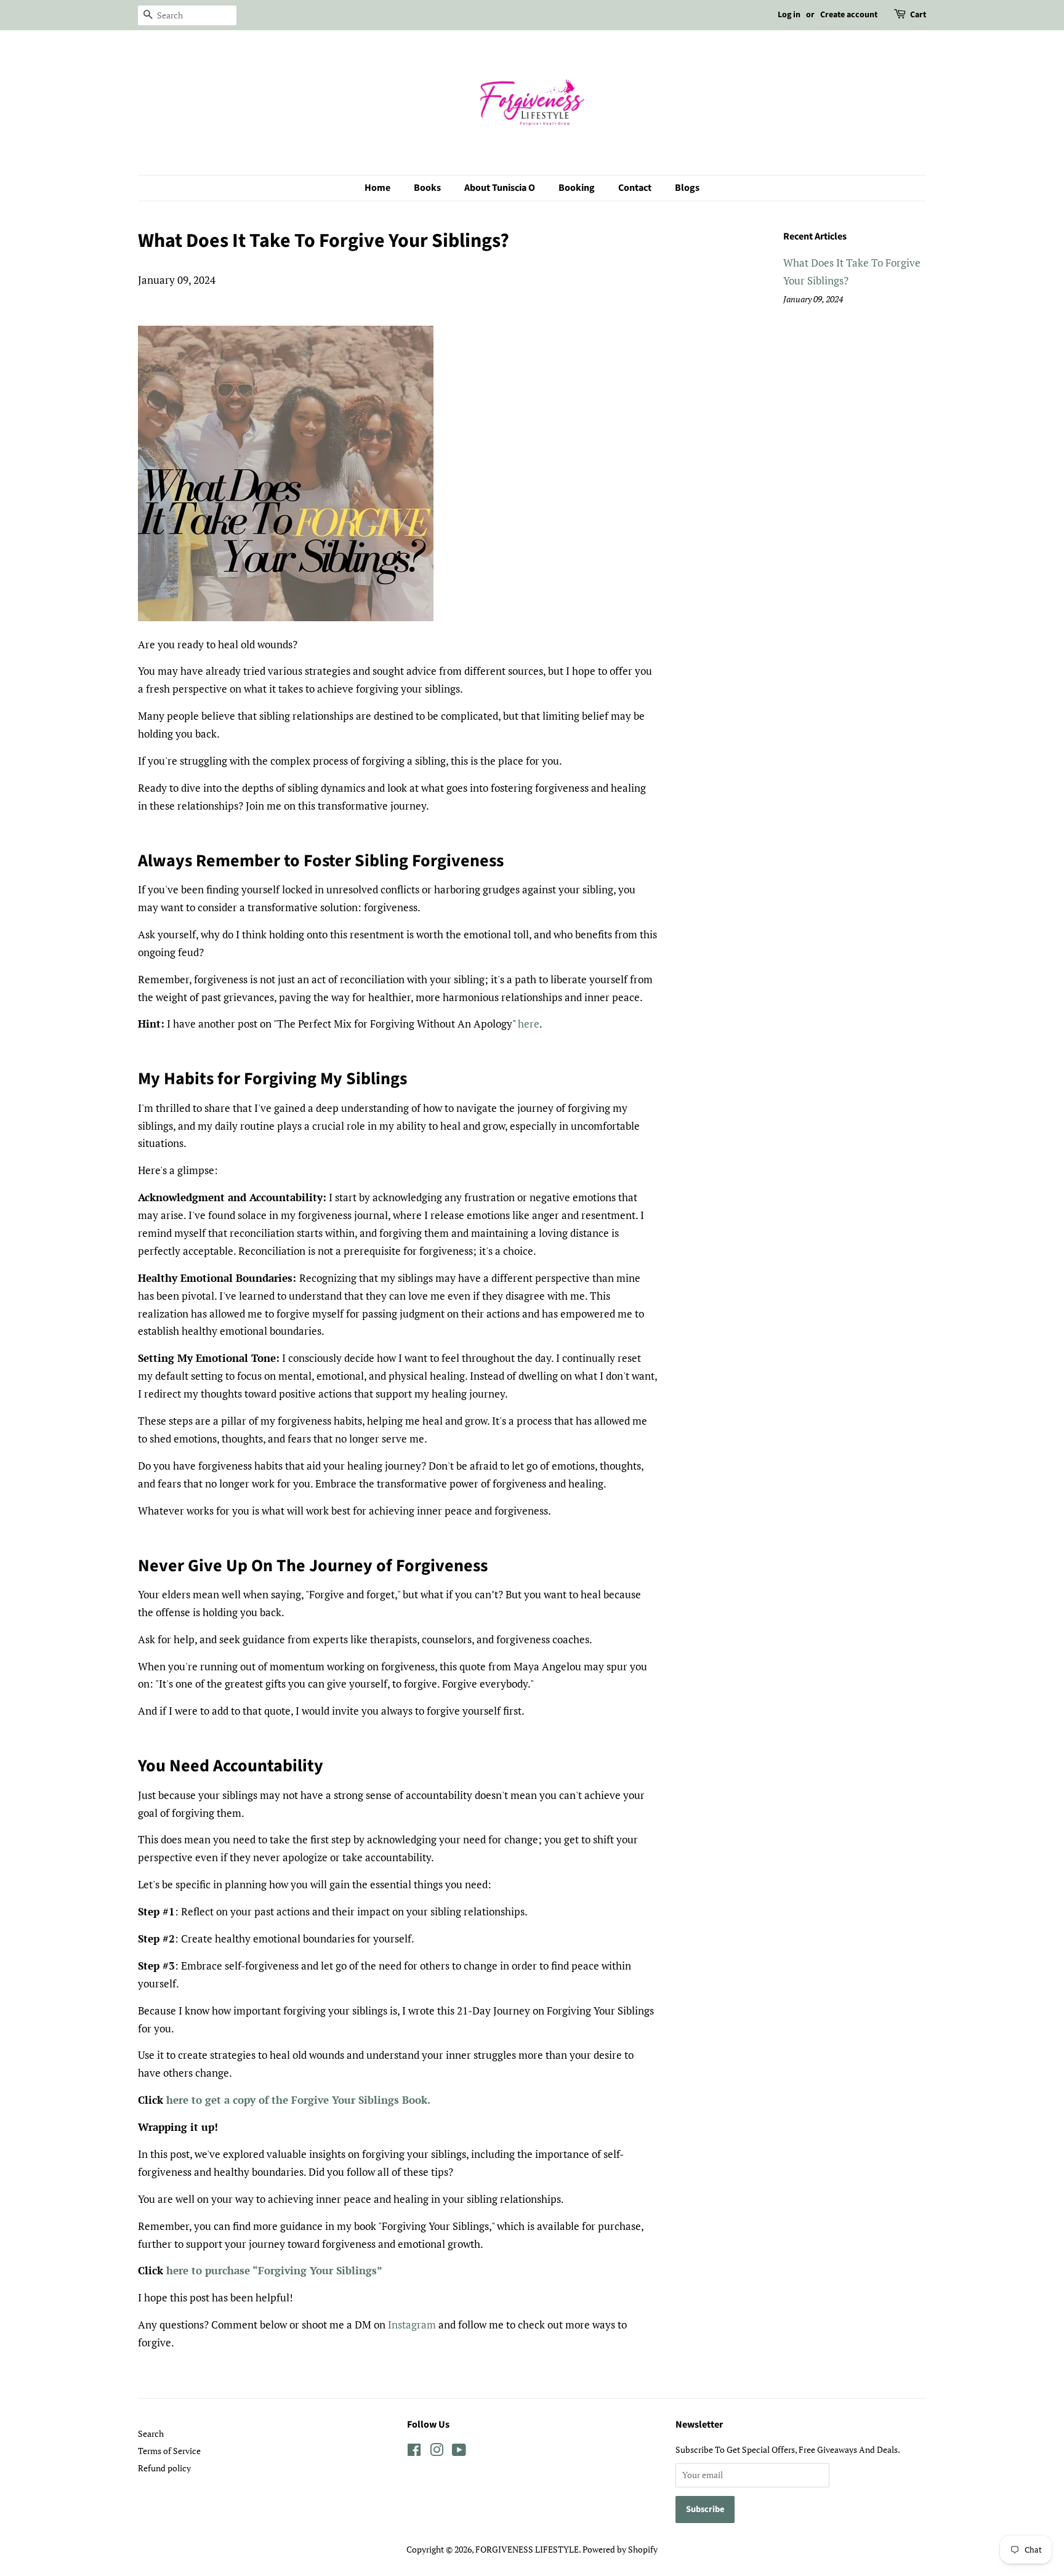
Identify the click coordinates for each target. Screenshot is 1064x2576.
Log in (789, 15)
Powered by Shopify (620, 2549)
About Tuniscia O (500, 188)
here (529, 1024)
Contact (635, 188)
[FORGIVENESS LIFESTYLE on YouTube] (459, 2452)
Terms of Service (169, 2451)
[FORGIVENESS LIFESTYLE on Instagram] (437, 2452)
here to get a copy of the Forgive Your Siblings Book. (300, 2100)
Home (377, 188)
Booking (577, 188)
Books (427, 188)
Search (151, 2433)
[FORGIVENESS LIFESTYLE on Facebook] (414, 2452)
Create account (849, 15)
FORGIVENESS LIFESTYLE (527, 2549)
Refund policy (164, 2468)
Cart (918, 15)
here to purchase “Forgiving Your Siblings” (274, 2270)
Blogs (687, 188)
